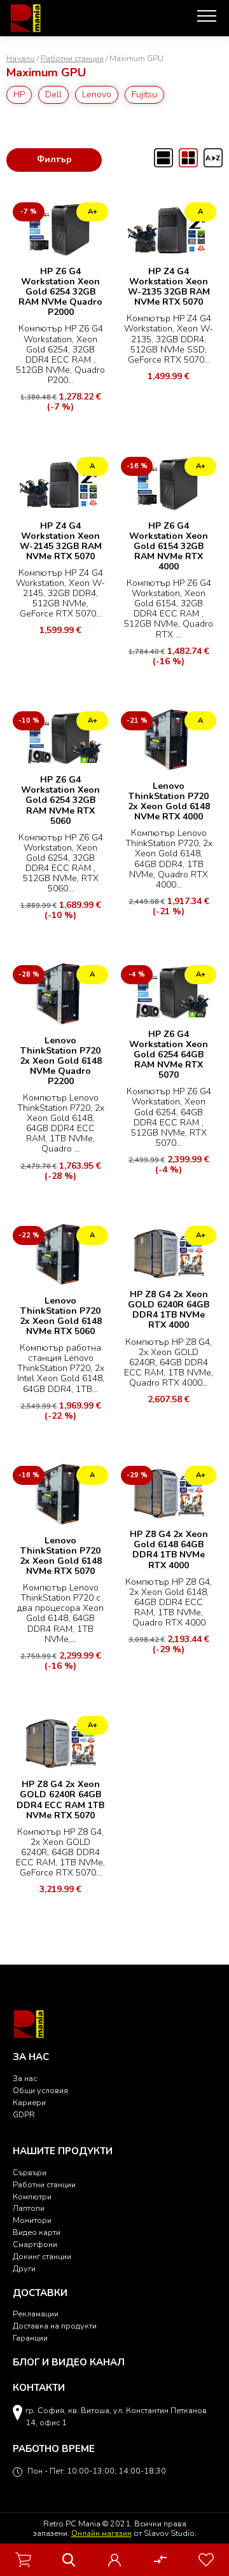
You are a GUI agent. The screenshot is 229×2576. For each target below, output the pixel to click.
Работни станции (72, 58)
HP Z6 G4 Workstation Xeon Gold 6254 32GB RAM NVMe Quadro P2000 (60, 292)
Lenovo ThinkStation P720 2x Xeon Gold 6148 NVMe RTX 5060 (61, 1316)
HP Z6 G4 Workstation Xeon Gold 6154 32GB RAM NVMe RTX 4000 (169, 546)
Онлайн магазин (101, 2533)
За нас (25, 2078)
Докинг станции (42, 2256)
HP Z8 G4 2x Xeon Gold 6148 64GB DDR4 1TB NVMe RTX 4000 (169, 1549)
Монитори (32, 2220)
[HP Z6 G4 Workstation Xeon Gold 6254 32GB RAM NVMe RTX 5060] (60, 738)
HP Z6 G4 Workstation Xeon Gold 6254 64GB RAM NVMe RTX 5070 (169, 1055)
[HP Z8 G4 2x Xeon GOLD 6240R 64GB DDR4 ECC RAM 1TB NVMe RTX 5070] (60, 1742)
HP (19, 94)
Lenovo (97, 94)
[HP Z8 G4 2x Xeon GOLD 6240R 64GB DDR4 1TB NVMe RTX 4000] (169, 1252)
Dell (53, 94)
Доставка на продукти (55, 2326)
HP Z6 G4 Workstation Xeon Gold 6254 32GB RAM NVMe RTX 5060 (60, 800)
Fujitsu (144, 94)
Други (24, 2268)
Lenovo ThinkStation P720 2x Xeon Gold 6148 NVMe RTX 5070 (61, 1556)
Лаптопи (29, 2208)
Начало (21, 58)
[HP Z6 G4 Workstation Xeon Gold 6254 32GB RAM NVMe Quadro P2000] (60, 229)
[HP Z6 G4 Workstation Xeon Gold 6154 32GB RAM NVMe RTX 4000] (169, 483)
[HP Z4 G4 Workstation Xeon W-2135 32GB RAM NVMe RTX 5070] (169, 229)
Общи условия (40, 2090)
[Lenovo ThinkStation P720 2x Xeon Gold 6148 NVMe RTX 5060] (60, 1256)
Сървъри (30, 2172)
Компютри (32, 2197)
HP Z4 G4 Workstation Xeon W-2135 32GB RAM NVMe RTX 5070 (169, 287)
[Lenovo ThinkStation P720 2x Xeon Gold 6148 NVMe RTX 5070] (60, 1495)
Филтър (54, 159)
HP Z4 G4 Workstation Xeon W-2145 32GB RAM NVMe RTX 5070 (61, 541)
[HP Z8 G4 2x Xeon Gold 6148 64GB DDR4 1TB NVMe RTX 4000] (169, 1492)
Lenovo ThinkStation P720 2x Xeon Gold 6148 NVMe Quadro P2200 (61, 1061)
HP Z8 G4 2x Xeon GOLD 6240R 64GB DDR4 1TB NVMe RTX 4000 (169, 1310)
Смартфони (35, 2244)
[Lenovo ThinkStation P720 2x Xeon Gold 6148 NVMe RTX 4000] (169, 741)
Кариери (29, 2102)
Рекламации (36, 2314)
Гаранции (30, 2338)
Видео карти (37, 2232)
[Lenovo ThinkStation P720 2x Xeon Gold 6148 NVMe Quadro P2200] (60, 995)
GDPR (24, 2114)
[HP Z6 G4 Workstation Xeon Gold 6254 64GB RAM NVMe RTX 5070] (169, 992)
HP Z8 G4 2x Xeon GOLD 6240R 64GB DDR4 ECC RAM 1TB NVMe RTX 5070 (60, 1800)
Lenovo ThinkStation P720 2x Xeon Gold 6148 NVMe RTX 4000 (169, 801)
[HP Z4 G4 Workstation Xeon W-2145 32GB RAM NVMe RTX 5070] (60, 483)
